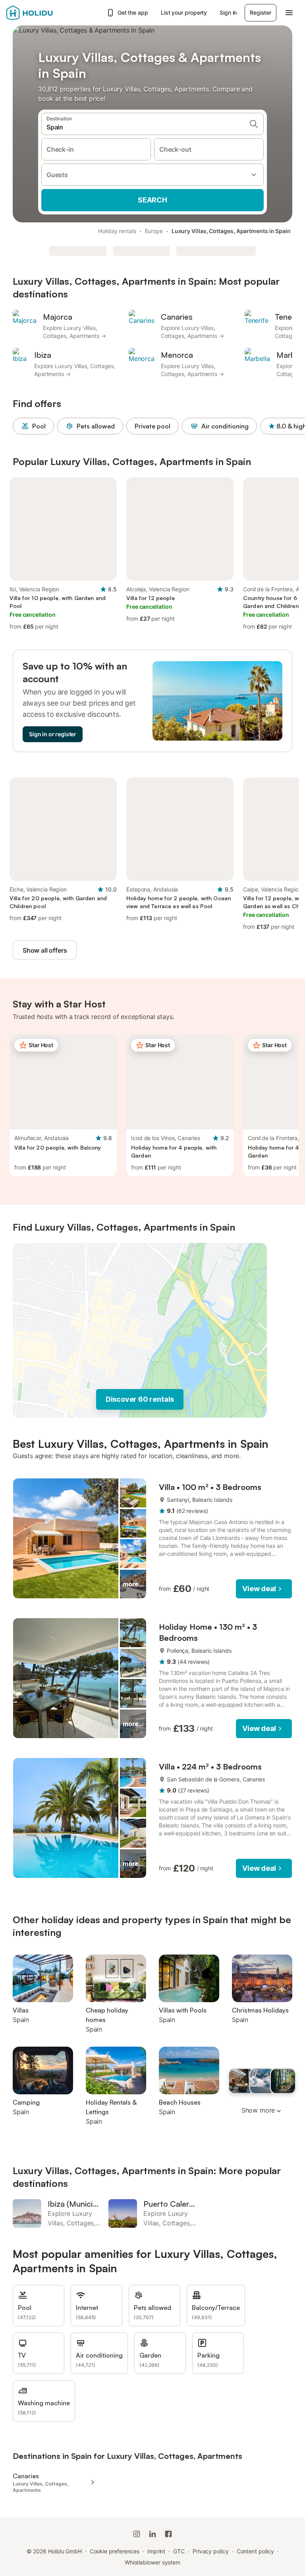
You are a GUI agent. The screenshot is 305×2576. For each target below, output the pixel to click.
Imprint (156, 2551)
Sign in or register (53, 734)
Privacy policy (211, 2551)
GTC (179, 2551)
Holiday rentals (117, 231)
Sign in (228, 13)
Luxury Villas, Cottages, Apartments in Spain (231, 231)
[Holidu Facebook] (168, 2534)
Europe (154, 231)
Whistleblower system (152, 2562)
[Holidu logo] (46, 13)
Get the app (133, 13)
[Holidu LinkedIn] (152, 2534)
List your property (184, 13)
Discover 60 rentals (140, 1399)
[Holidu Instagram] (137, 2534)
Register (261, 13)
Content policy (255, 2551)
